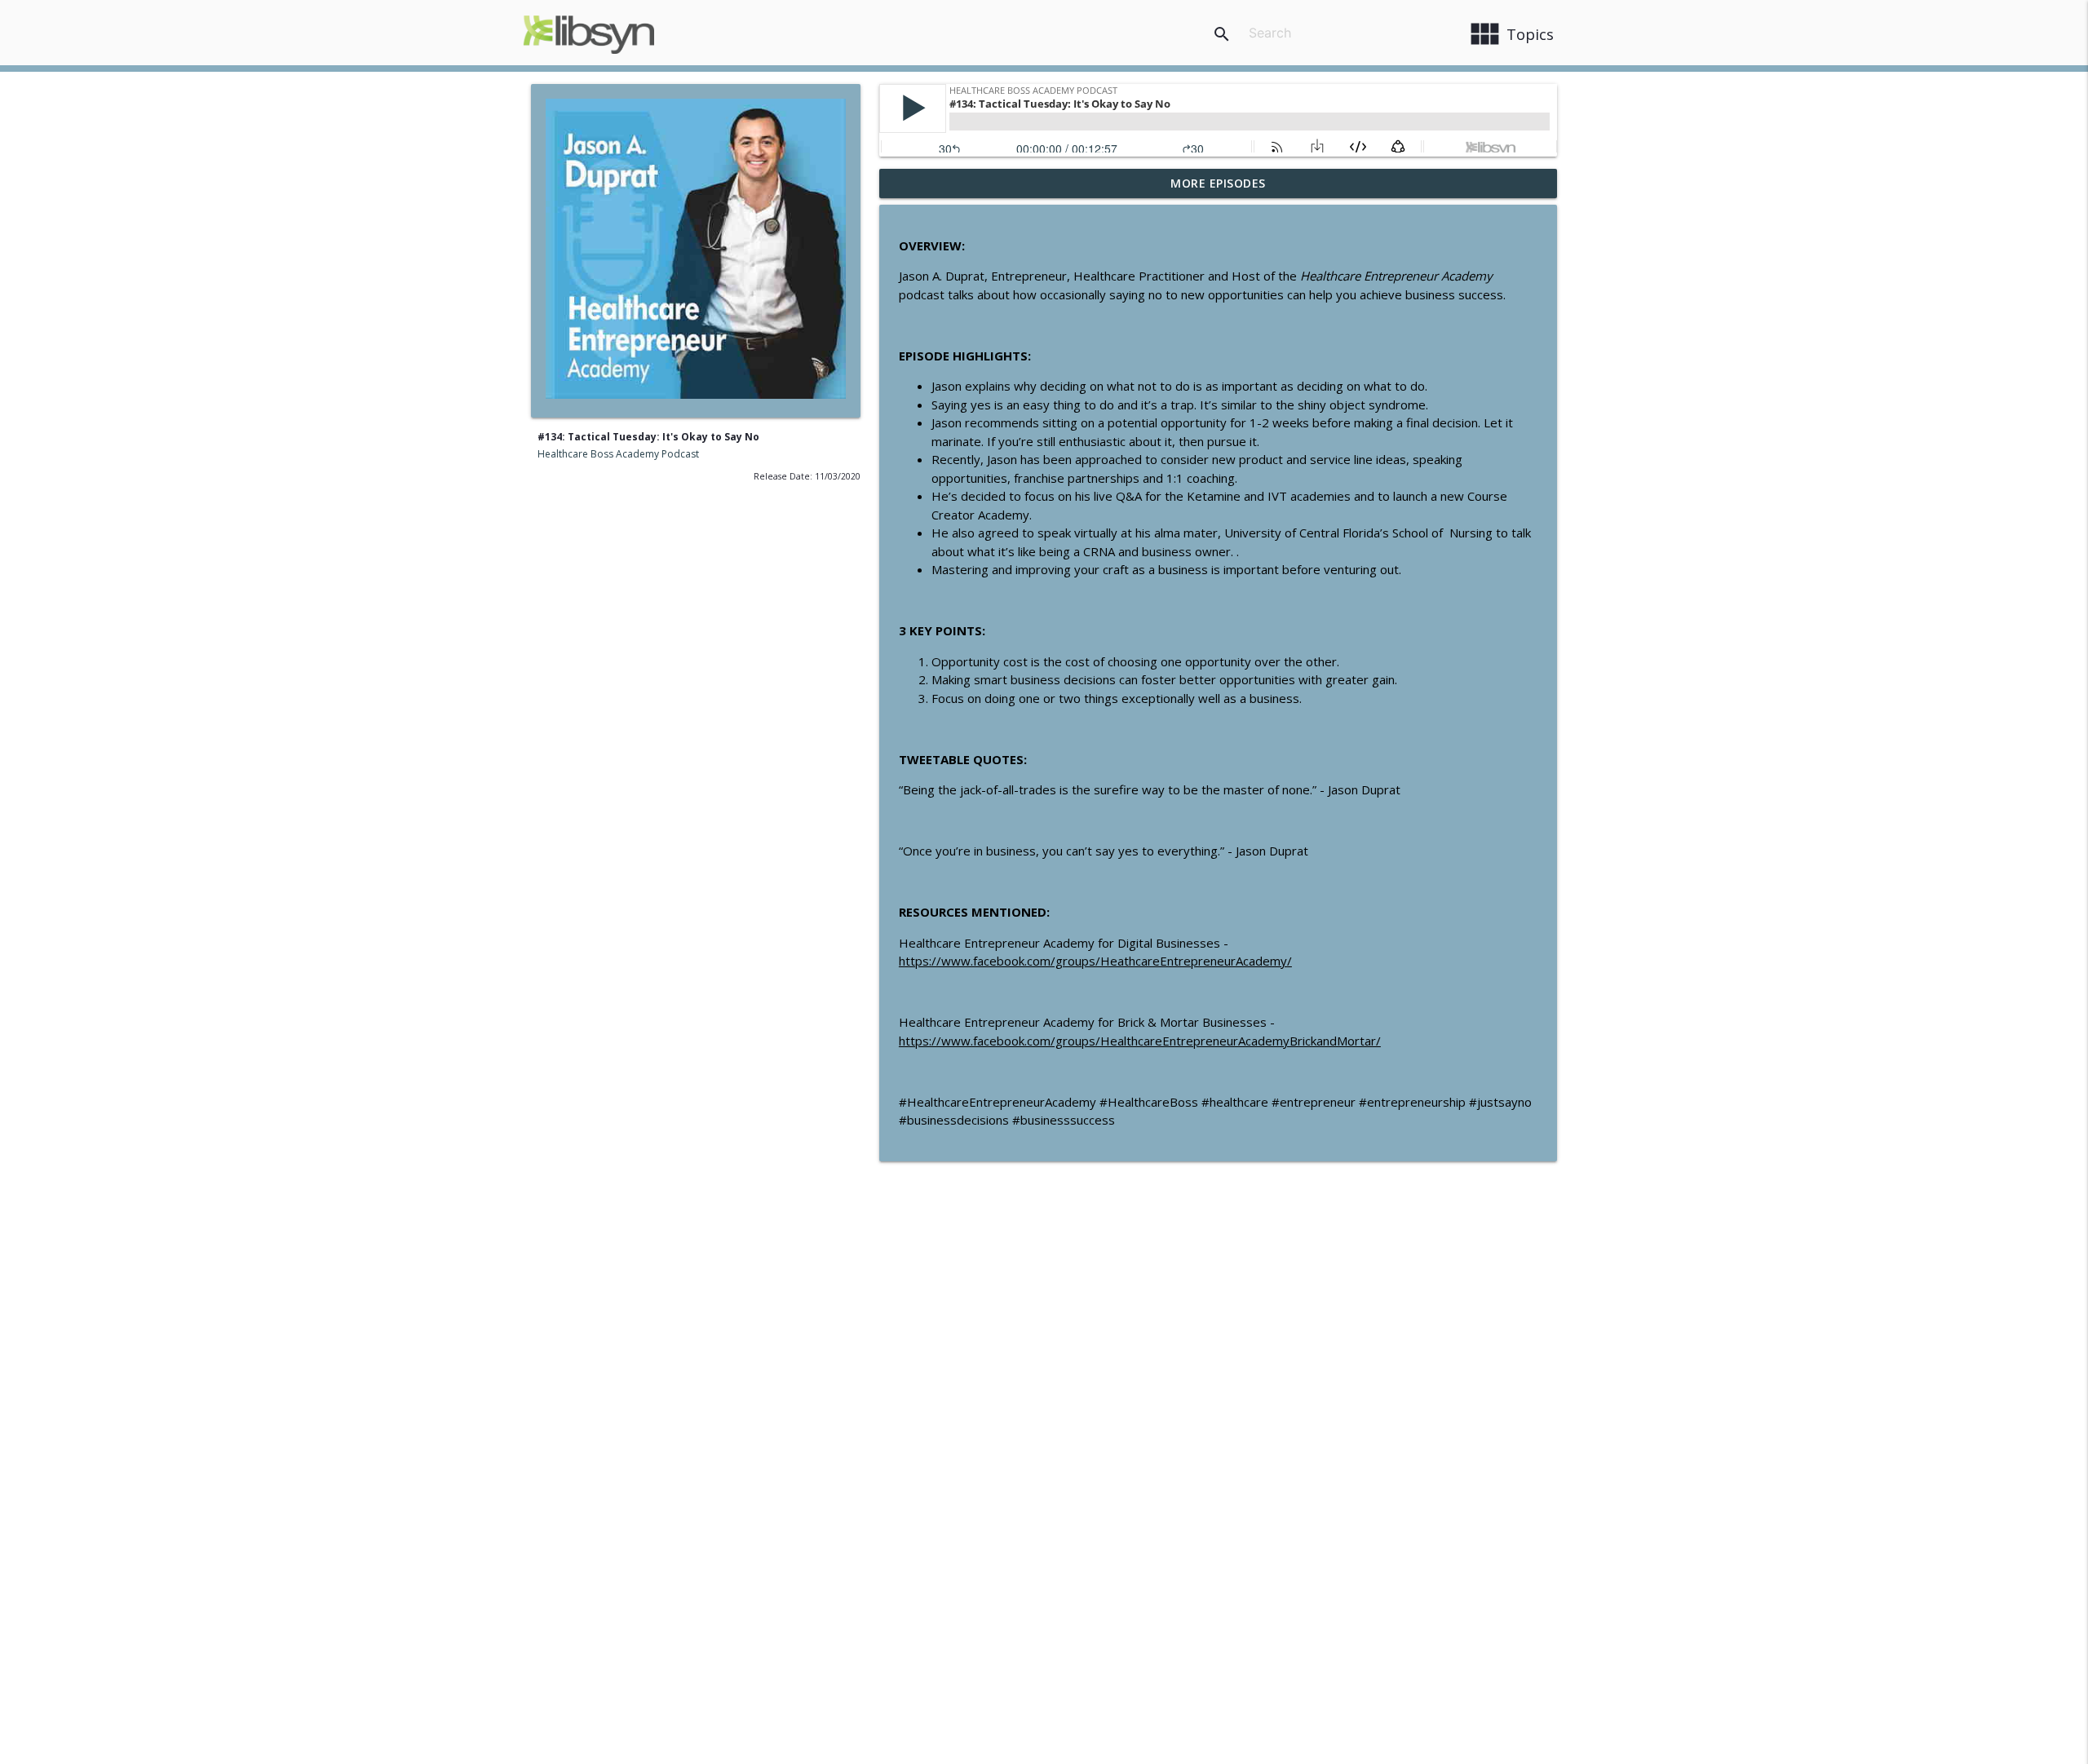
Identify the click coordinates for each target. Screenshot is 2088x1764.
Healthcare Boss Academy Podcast (618, 454)
